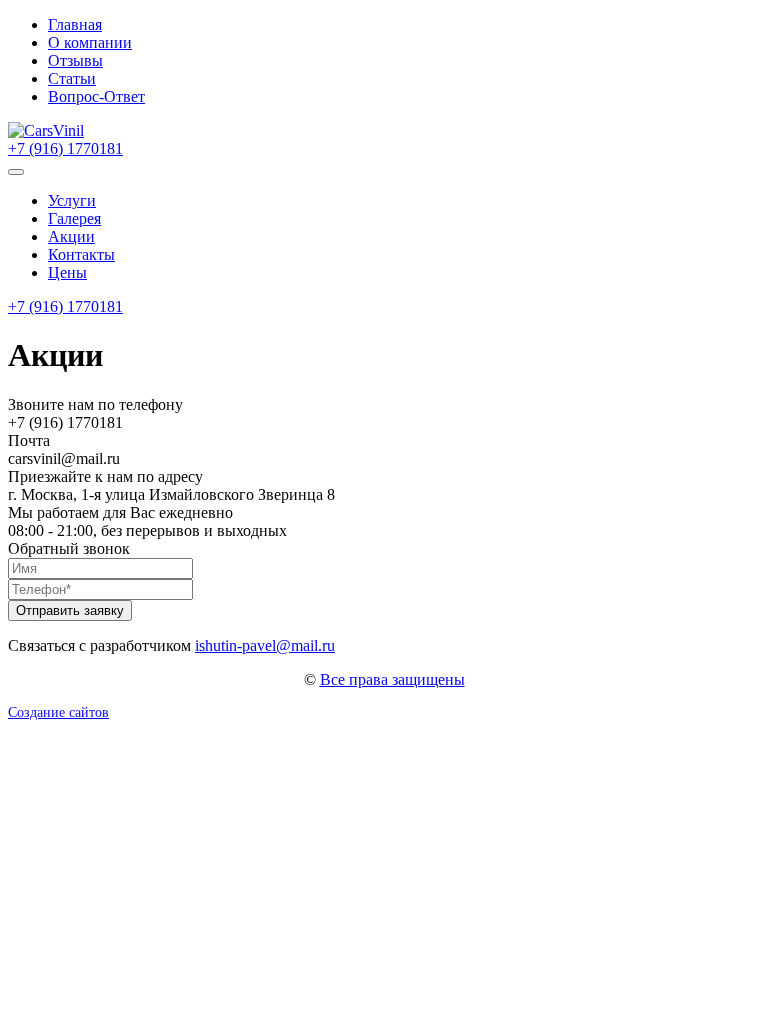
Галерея (74, 218)
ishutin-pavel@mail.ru (265, 645)
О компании (90, 42)
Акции (71, 236)
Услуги (72, 200)
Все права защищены (392, 679)
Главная (75, 24)
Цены (67, 272)
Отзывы (75, 60)
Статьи (72, 78)
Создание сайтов (58, 712)
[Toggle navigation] (16, 172)
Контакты (81, 254)
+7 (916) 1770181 (65, 148)
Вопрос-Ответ (96, 96)
